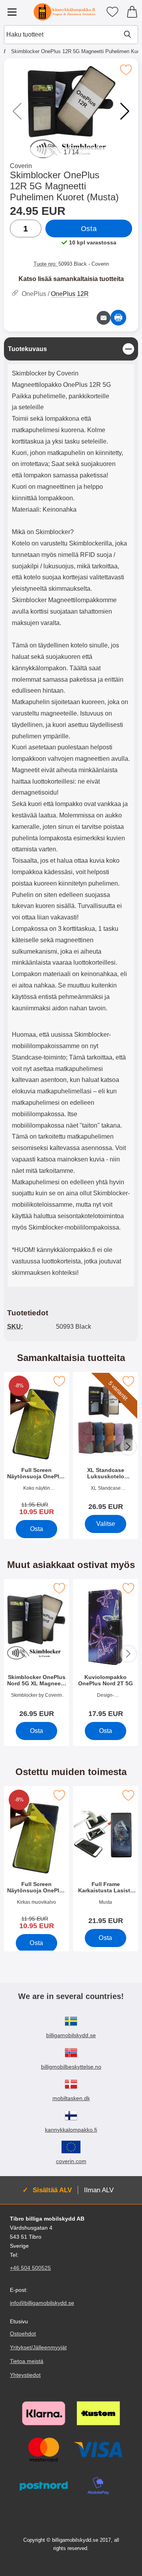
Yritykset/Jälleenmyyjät (38, 2347)
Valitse (106, 1524)
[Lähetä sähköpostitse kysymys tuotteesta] (104, 318)
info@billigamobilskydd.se (42, 2303)
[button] (125, 111)
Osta (89, 229)
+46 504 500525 (30, 2268)
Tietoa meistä (27, 2361)
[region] (71, 349)
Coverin (21, 166)
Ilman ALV (99, 2190)
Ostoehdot (23, 2333)
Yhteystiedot (25, 2375)
